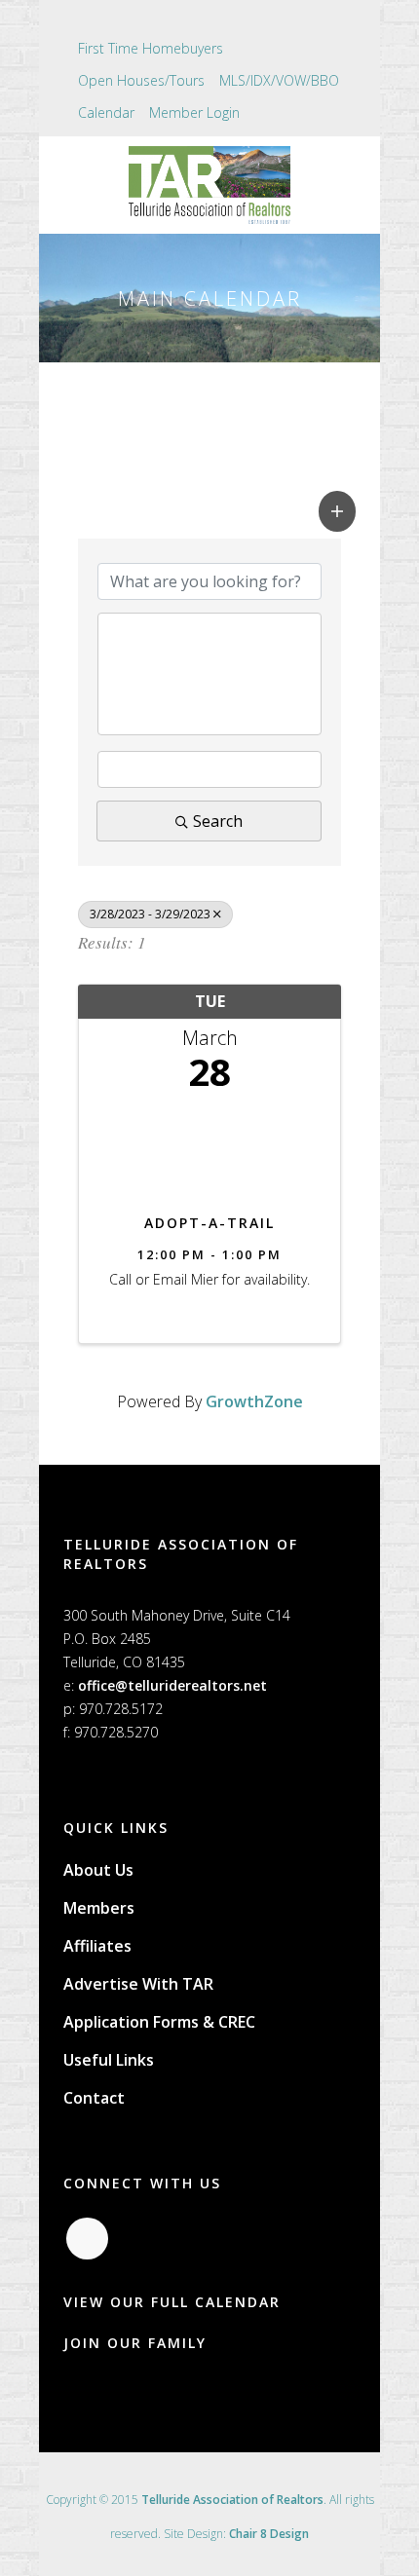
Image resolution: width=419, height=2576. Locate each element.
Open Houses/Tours (141, 80)
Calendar (106, 112)
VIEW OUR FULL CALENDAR (172, 2302)
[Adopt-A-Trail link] (209, 1148)
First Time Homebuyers (151, 48)
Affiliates (97, 1946)
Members (99, 1908)
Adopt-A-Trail (209, 1223)
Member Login (194, 112)
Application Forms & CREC (159, 2022)
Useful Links (109, 2060)
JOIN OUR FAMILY (135, 2343)
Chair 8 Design (269, 2534)
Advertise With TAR (138, 1984)
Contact (94, 2098)
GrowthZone (254, 1401)
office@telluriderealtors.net (172, 1685)
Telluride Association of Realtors (232, 2500)
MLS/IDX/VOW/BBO (279, 80)
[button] (337, 511)
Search (218, 821)
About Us (98, 1870)
